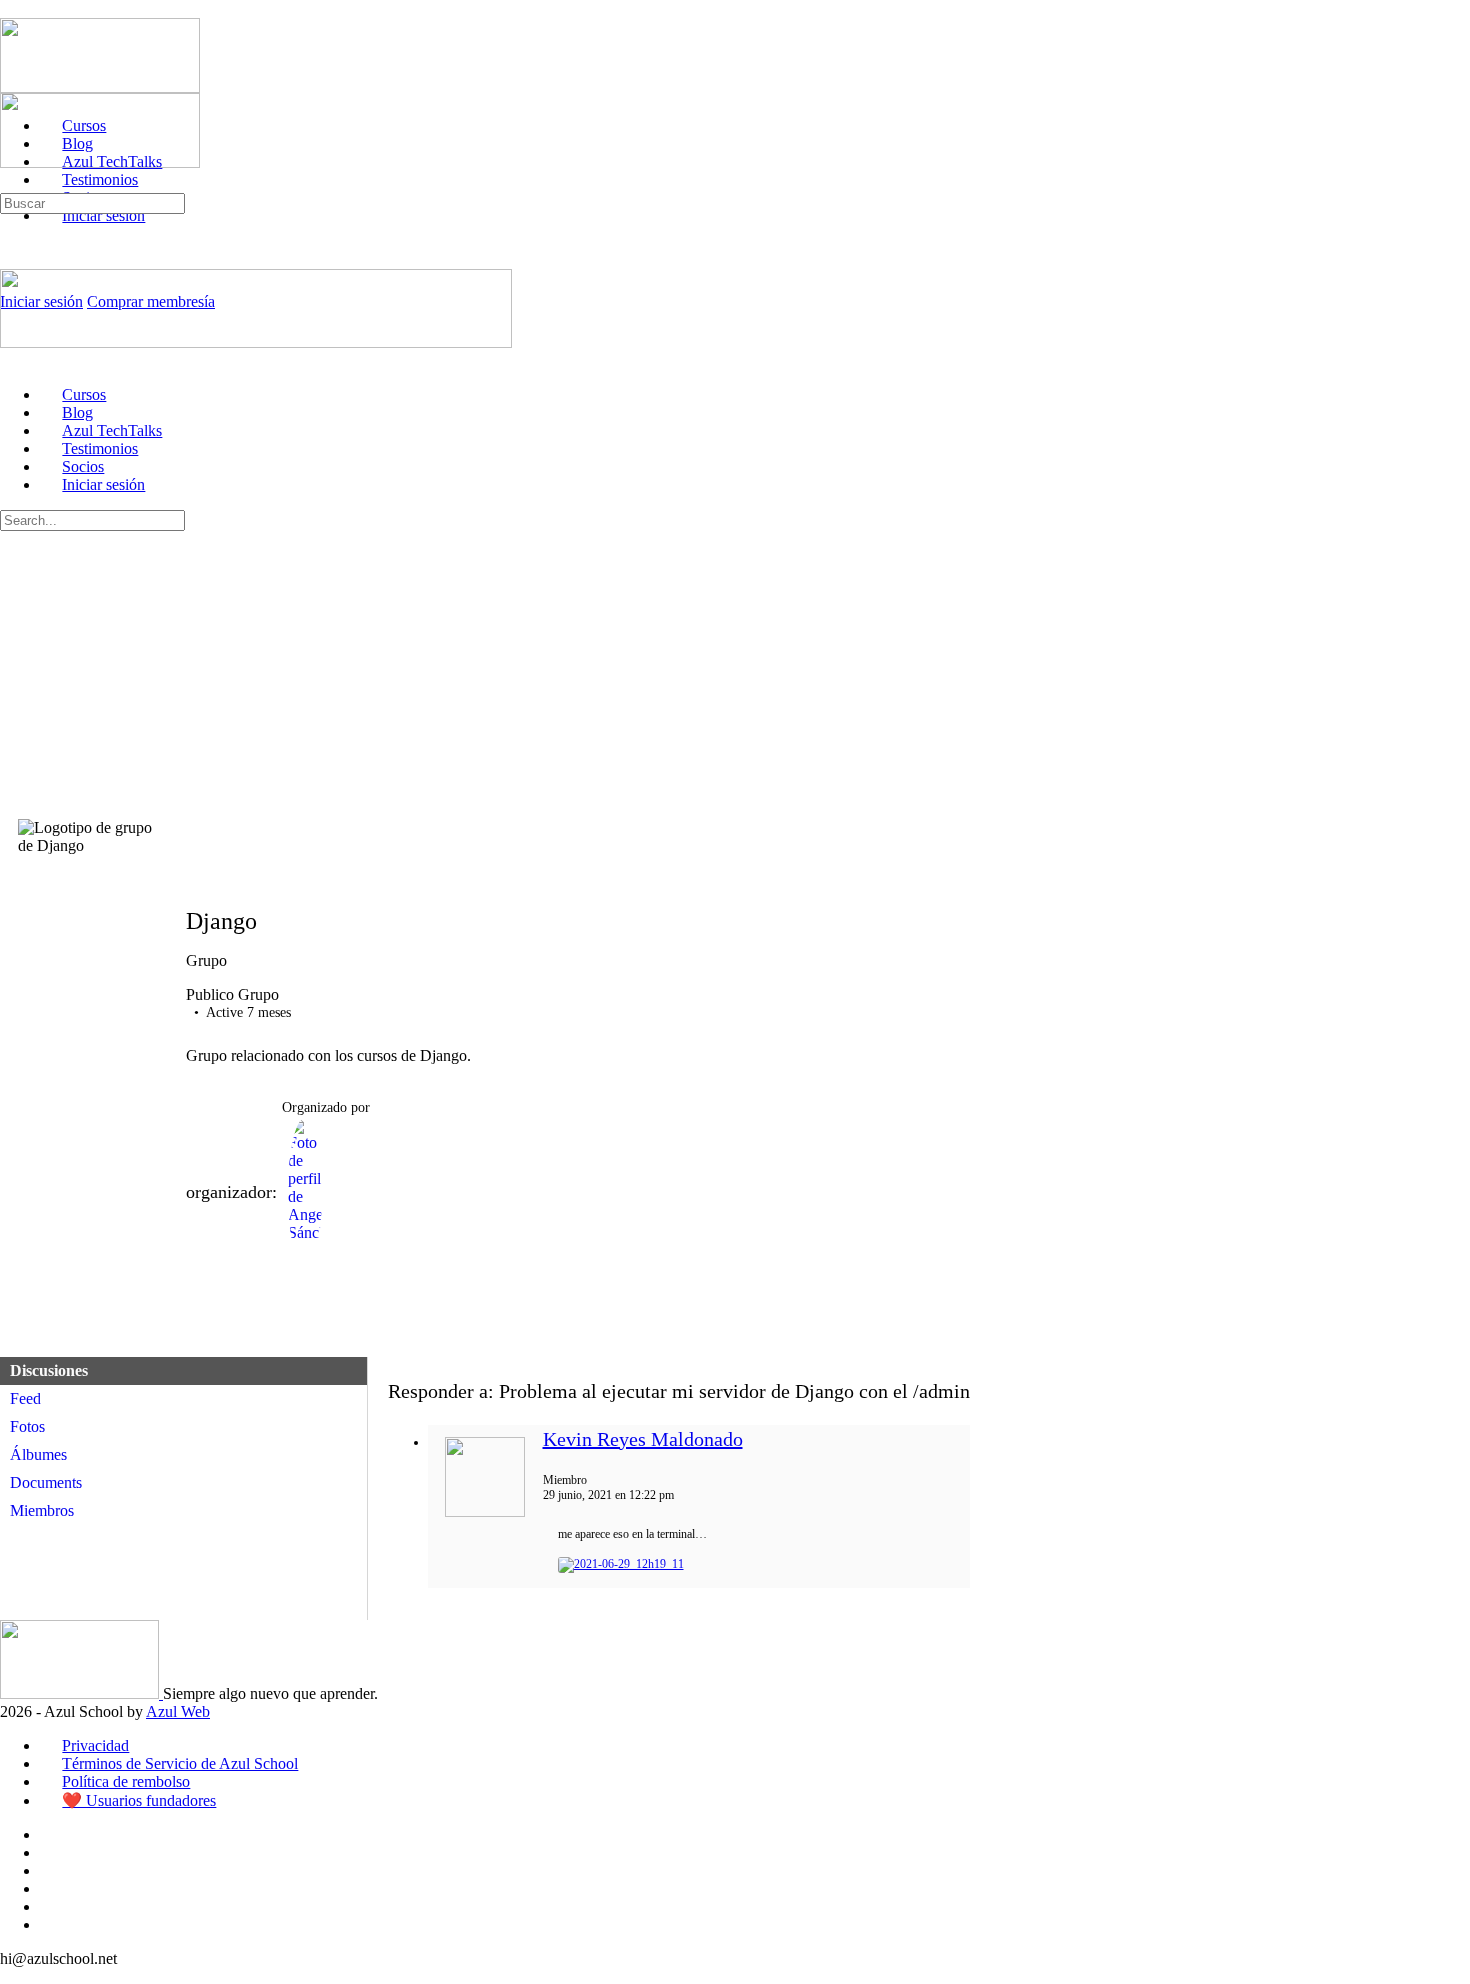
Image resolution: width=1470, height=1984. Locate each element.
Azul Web (178, 1711)
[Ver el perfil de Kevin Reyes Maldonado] (485, 1513)
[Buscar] (11, 183)
